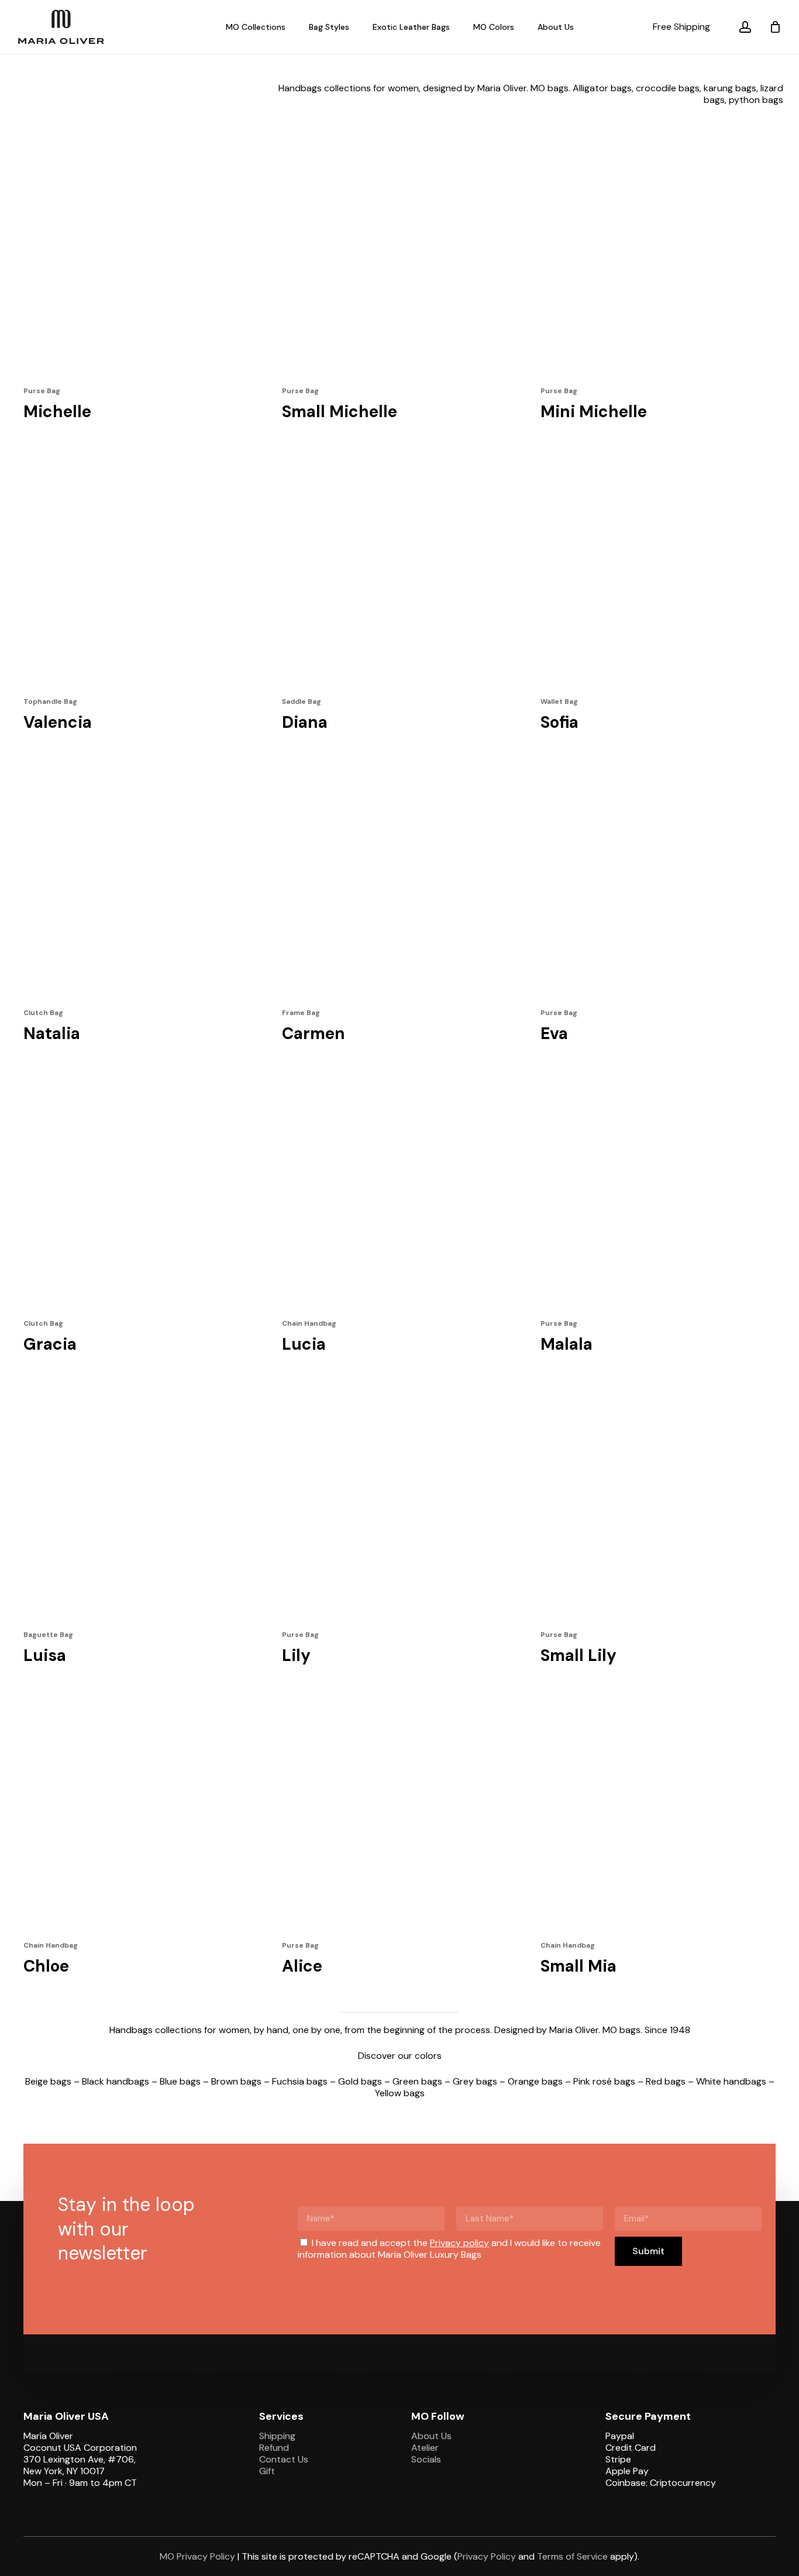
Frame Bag (301, 1013)
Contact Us (284, 2459)
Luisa (45, 1655)
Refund (274, 2448)
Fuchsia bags (300, 2081)
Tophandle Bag (50, 701)
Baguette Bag (48, 1635)
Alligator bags (602, 88)
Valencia (58, 722)
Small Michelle (340, 412)
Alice (302, 1966)
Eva (554, 1034)
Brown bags (236, 2081)
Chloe (46, 1966)
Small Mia (578, 1966)
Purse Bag (42, 391)
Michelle (57, 412)
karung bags (730, 88)
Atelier (425, 2448)
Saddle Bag (302, 701)
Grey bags (475, 2081)
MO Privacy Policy (197, 2556)
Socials (426, 2459)
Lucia (304, 1344)
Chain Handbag (309, 1323)
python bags (756, 100)
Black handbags (116, 2081)
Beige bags (48, 2081)
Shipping (277, 2436)
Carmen (314, 1034)
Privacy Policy (487, 2556)
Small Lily (578, 1655)
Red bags (666, 2081)
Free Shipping (681, 27)
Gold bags (360, 2081)
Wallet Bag (559, 701)
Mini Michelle (594, 412)
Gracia (50, 1344)
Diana (305, 722)
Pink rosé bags (604, 2081)
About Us (431, 2436)
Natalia (52, 1034)
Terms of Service (572, 2556)
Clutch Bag (43, 1013)
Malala (566, 1344)
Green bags (417, 2081)
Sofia (559, 722)
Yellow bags (400, 2093)
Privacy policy (459, 2243)
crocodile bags (668, 88)
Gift (267, 2471)
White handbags (731, 2081)
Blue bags (180, 2081)
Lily (296, 1655)
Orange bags (535, 2081)
